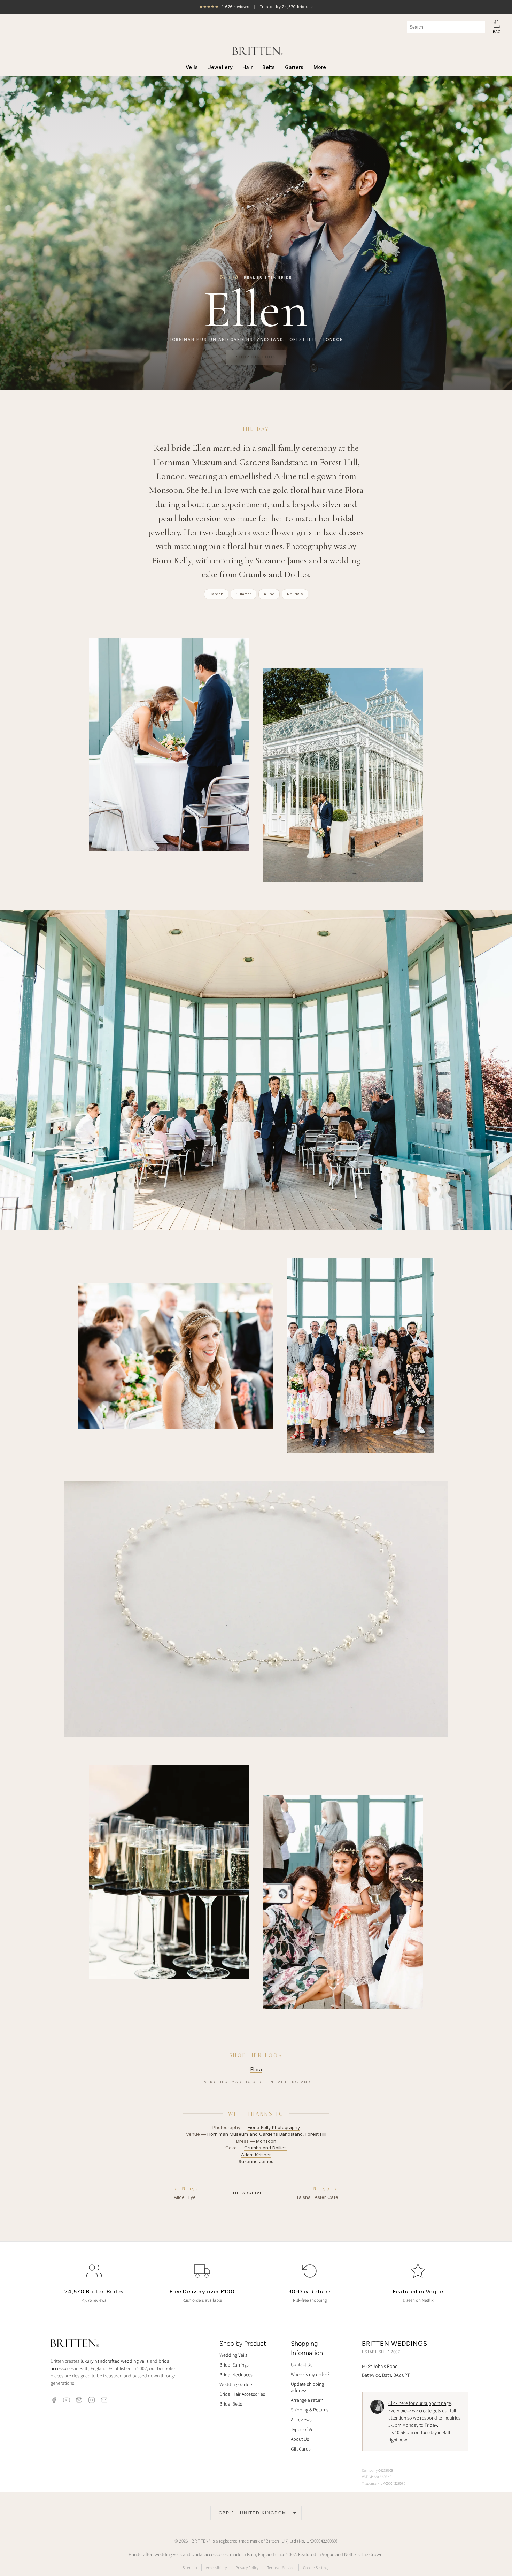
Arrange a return (307, 2400)
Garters (294, 67)
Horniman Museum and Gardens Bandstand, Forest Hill (267, 2134)
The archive (247, 2193)
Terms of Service (281, 2567)
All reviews (301, 2420)
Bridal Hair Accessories (242, 2394)
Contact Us (302, 2364)
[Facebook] (54, 2400)
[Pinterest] (79, 2400)
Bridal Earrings (234, 2365)
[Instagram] (92, 2400)
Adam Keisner (256, 2155)
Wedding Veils (233, 2355)
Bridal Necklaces (236, 2375)
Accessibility (216, 2567)
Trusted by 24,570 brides (256, 7)
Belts (269, 67)
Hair (247, 67)
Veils (192, 67)
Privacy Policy (247, 2567)
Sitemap (190, 2567)
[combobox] (446, 27)
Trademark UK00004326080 (384, 2483)
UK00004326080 (321, 2541)
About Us (300, 2439)
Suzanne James (256, 2161)
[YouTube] (67, 2400)
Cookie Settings (316, 2567)
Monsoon (266, 2141)
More (320, 67)
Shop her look (256, 357)
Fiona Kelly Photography (274, 2127)
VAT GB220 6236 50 (377, 2477)
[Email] (104, 2400)
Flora (256, 2069)
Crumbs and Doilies (265, 2148)
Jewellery (220, 67)
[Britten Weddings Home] (75, 2344)
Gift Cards (301, 2449)
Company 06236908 (378, 2470)
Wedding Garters (236, 2384)
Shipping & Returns (310, 2410)
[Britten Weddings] (256, 51)
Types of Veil (303, 2429)
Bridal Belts (231, 2404)
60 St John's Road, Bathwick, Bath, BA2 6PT (386, 2371)
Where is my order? (310, 2374)
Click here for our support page (420, 2403)
